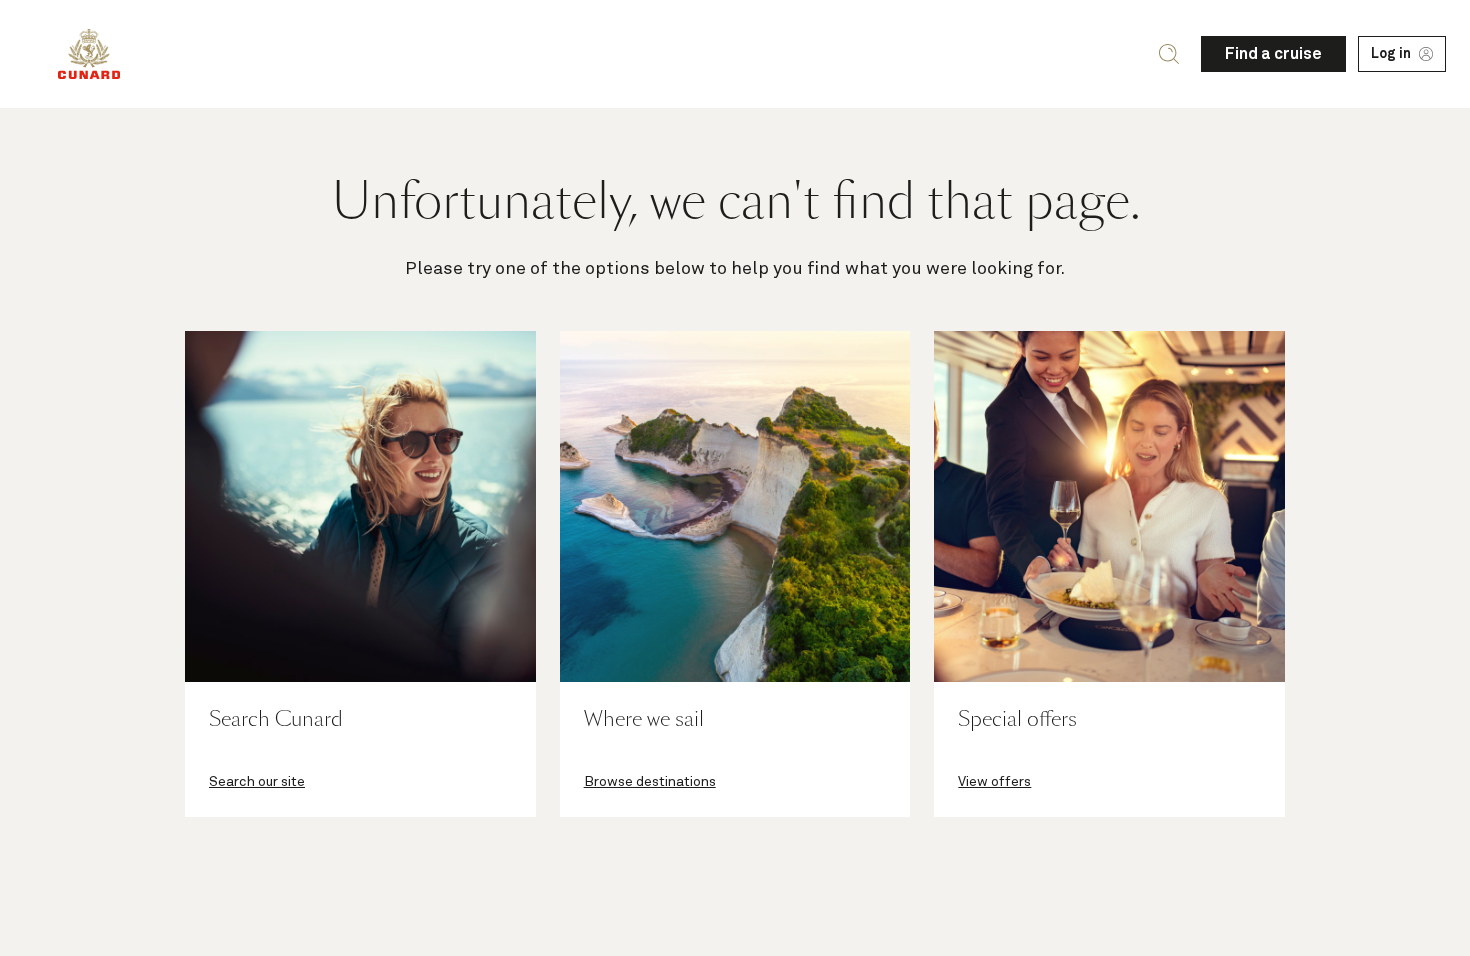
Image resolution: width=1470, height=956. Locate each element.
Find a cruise (1273, 54)
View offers (994, 782)
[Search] (1169, 54)
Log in (1391, 54)
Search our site (257, 782)
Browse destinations (650, 782)
